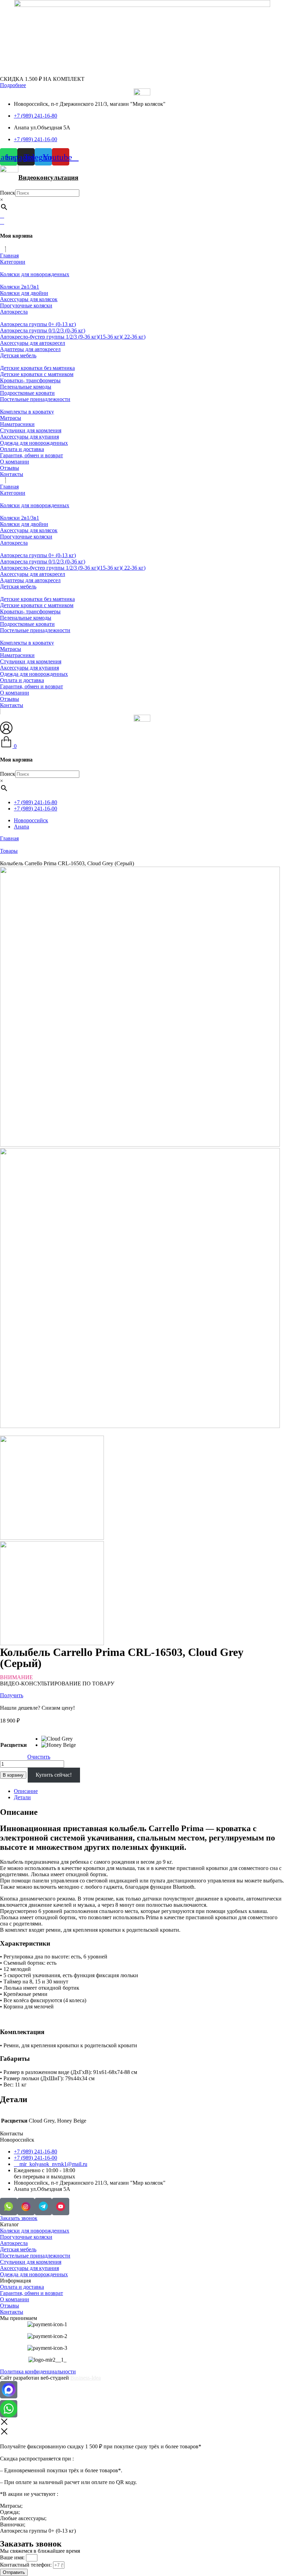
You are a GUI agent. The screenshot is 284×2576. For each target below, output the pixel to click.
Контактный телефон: (26, 2565)
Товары (9, 851)
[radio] (59, 1739)
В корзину (13, 1775)
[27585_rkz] (140, 1145)
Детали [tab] (22, 1797)
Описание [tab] (26, 1791)
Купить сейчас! (54, 1775)
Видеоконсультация (48, 177)
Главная (9, 838)
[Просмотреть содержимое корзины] (2, 222)
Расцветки (14, 1745)
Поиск (8, 193)
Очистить (39, 1757)
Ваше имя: (13, 2557)
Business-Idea (86, 2378)
